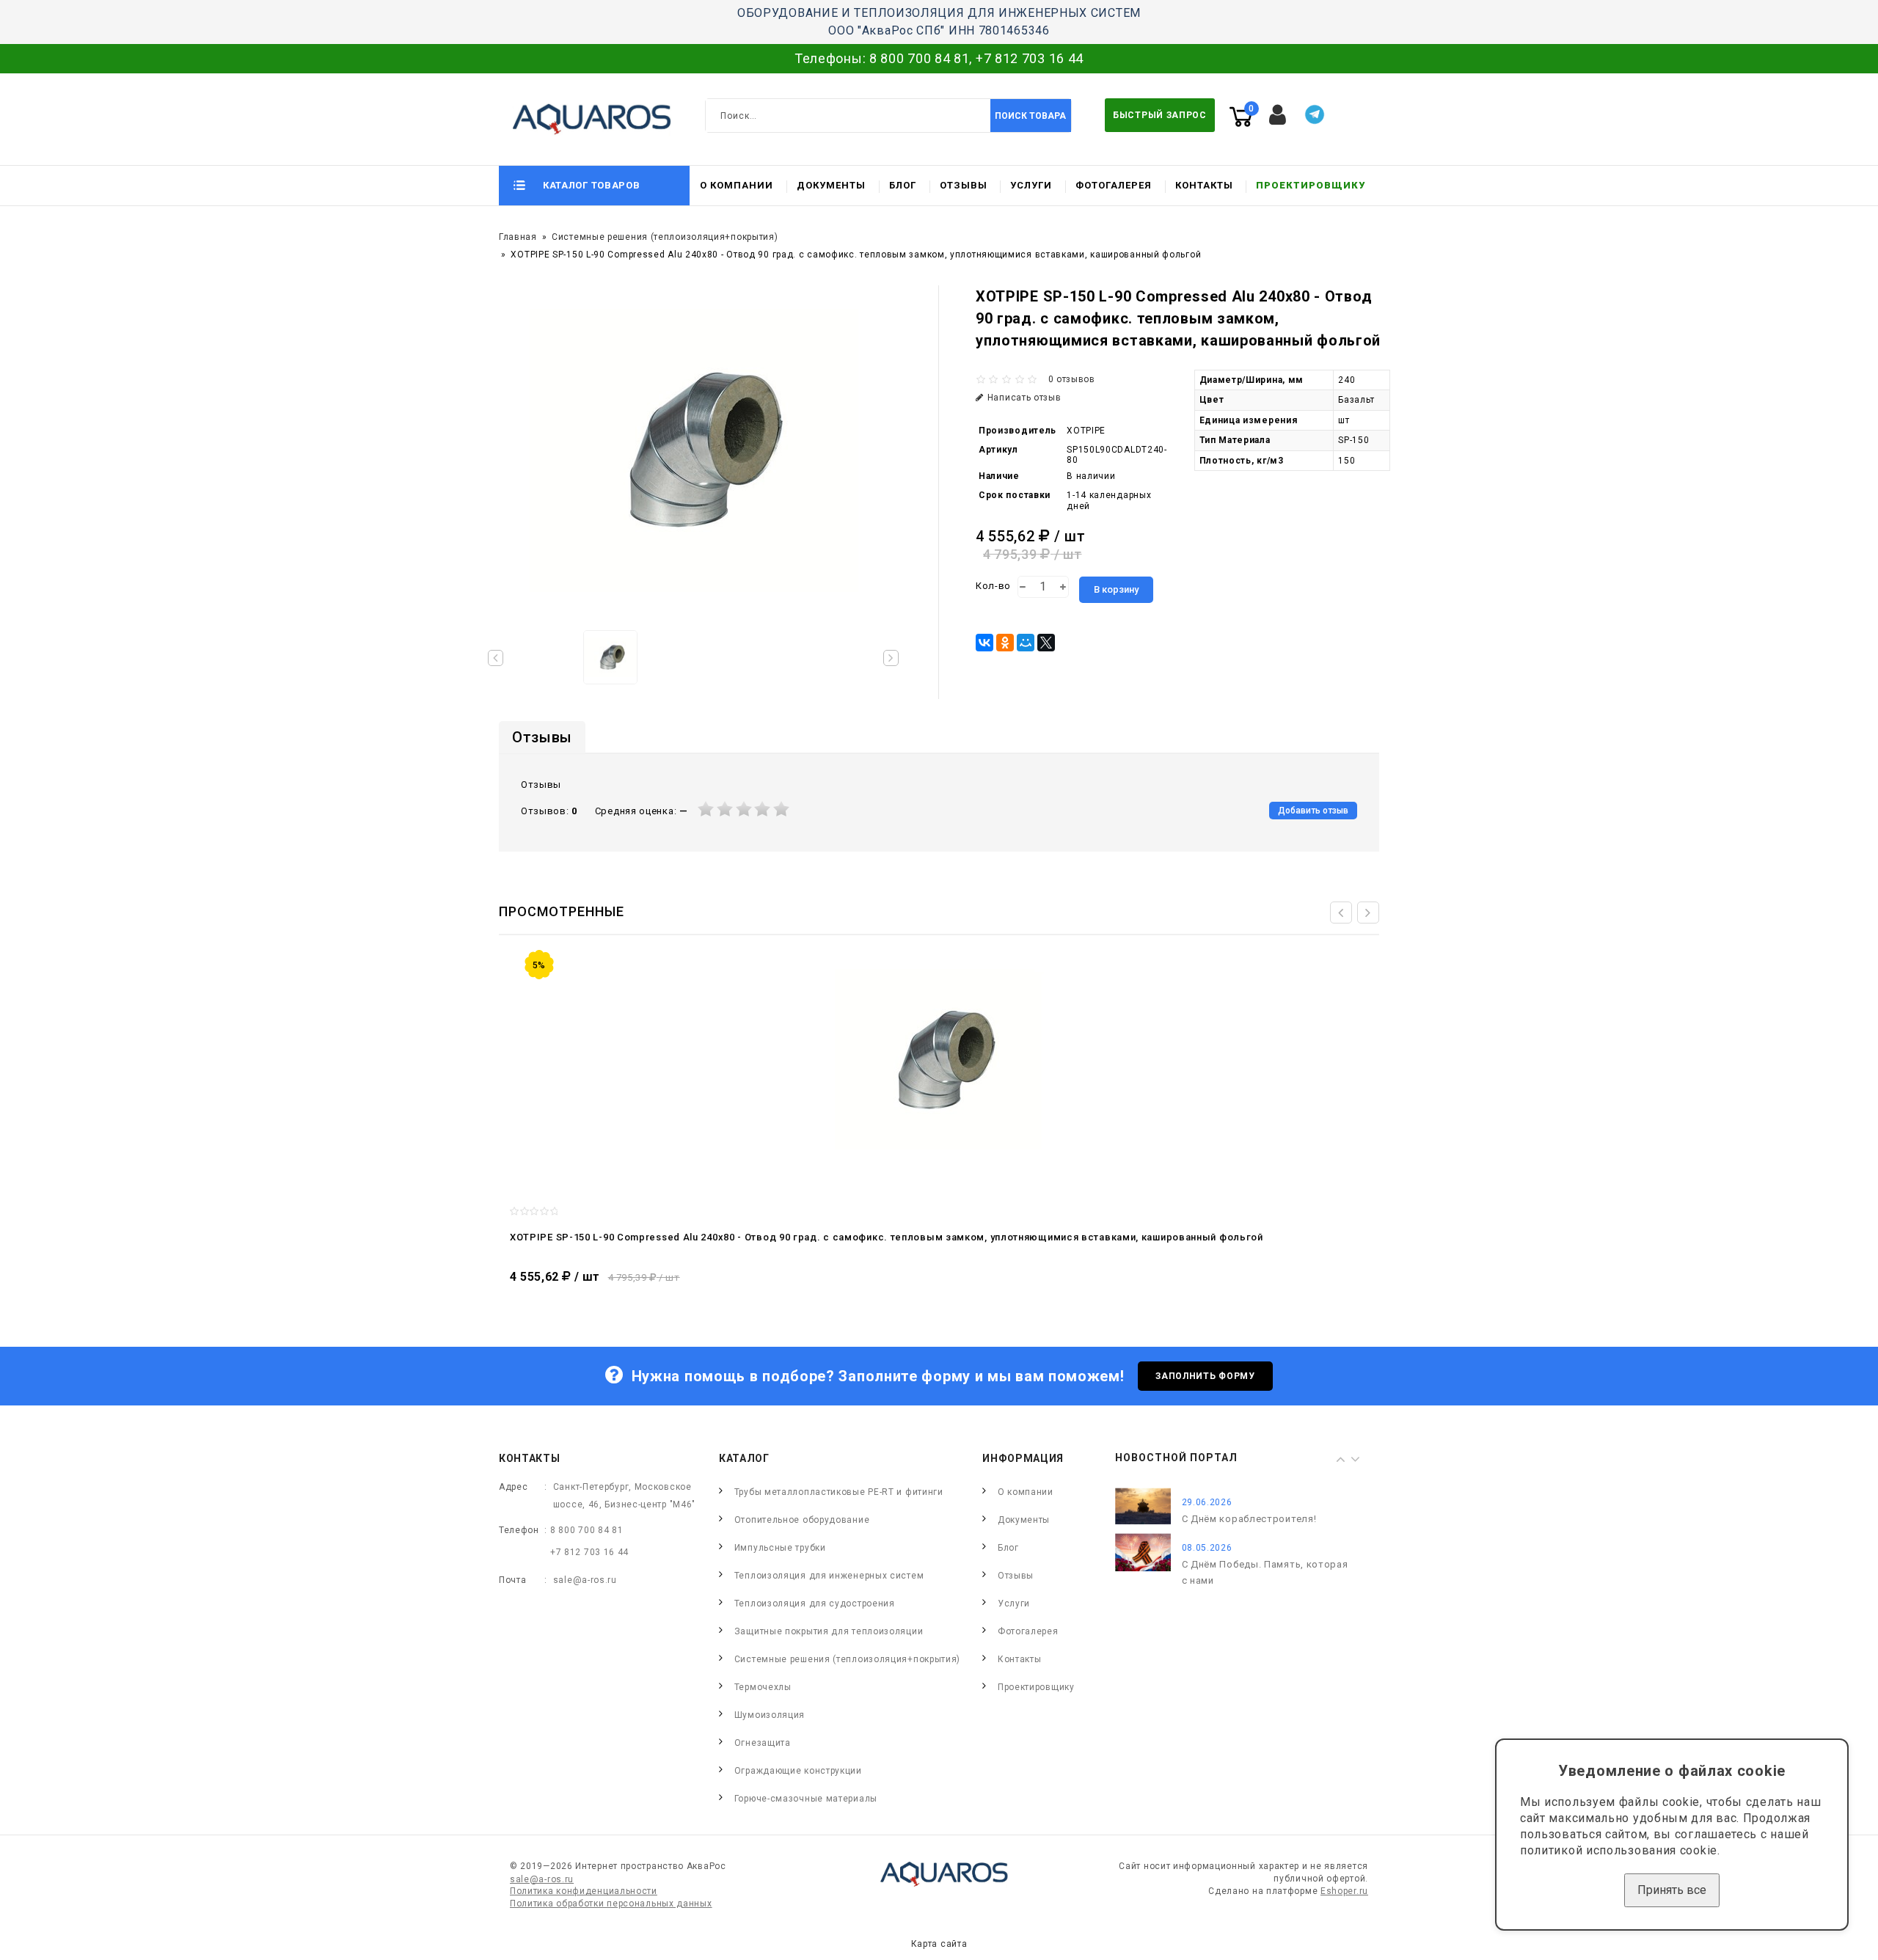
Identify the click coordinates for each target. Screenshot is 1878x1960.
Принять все (1672, 1890)
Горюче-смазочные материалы (806, 1799)
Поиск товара (1030, 116)
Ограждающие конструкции (798, 1771)
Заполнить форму (1205, 1376)
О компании (737, 185)
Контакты (1204, 185)
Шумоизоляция (770, 1715)
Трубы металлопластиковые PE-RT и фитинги (839, 1492)
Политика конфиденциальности (584, 1891)
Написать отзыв (1024, 398)
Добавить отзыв (1313, 811)
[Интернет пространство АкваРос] (585, 119)
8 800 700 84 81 (920, 58)
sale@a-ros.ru (585, 1580)
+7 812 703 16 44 (1030, 58)
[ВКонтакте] (984, 643)
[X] (1046, 643)
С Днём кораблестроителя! (1249, 1519)
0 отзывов (1072, 379)
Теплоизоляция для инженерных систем (829, 1576)
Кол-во (993, 586)
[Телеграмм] (1315, 114)
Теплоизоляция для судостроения (815, 1604)
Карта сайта (939, 1944)
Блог (903, 185)
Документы (831, 185)
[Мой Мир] (1026, 643)
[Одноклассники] (1005, 643)
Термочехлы (763, 1687)
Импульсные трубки (780, 1548)
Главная (518, 237)
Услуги (1031, 185)
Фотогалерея (1114, 185)
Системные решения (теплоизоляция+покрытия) (665, 237)
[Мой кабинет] (1278, 115)
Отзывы (964, 185)
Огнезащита (763, 1743)
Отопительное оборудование (802, 1520)
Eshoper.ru (1344, 1891)
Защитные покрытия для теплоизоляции (829, 1631)
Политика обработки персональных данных (611, 1904)
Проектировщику (1311, 185)
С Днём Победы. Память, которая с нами (1265, 1572)
